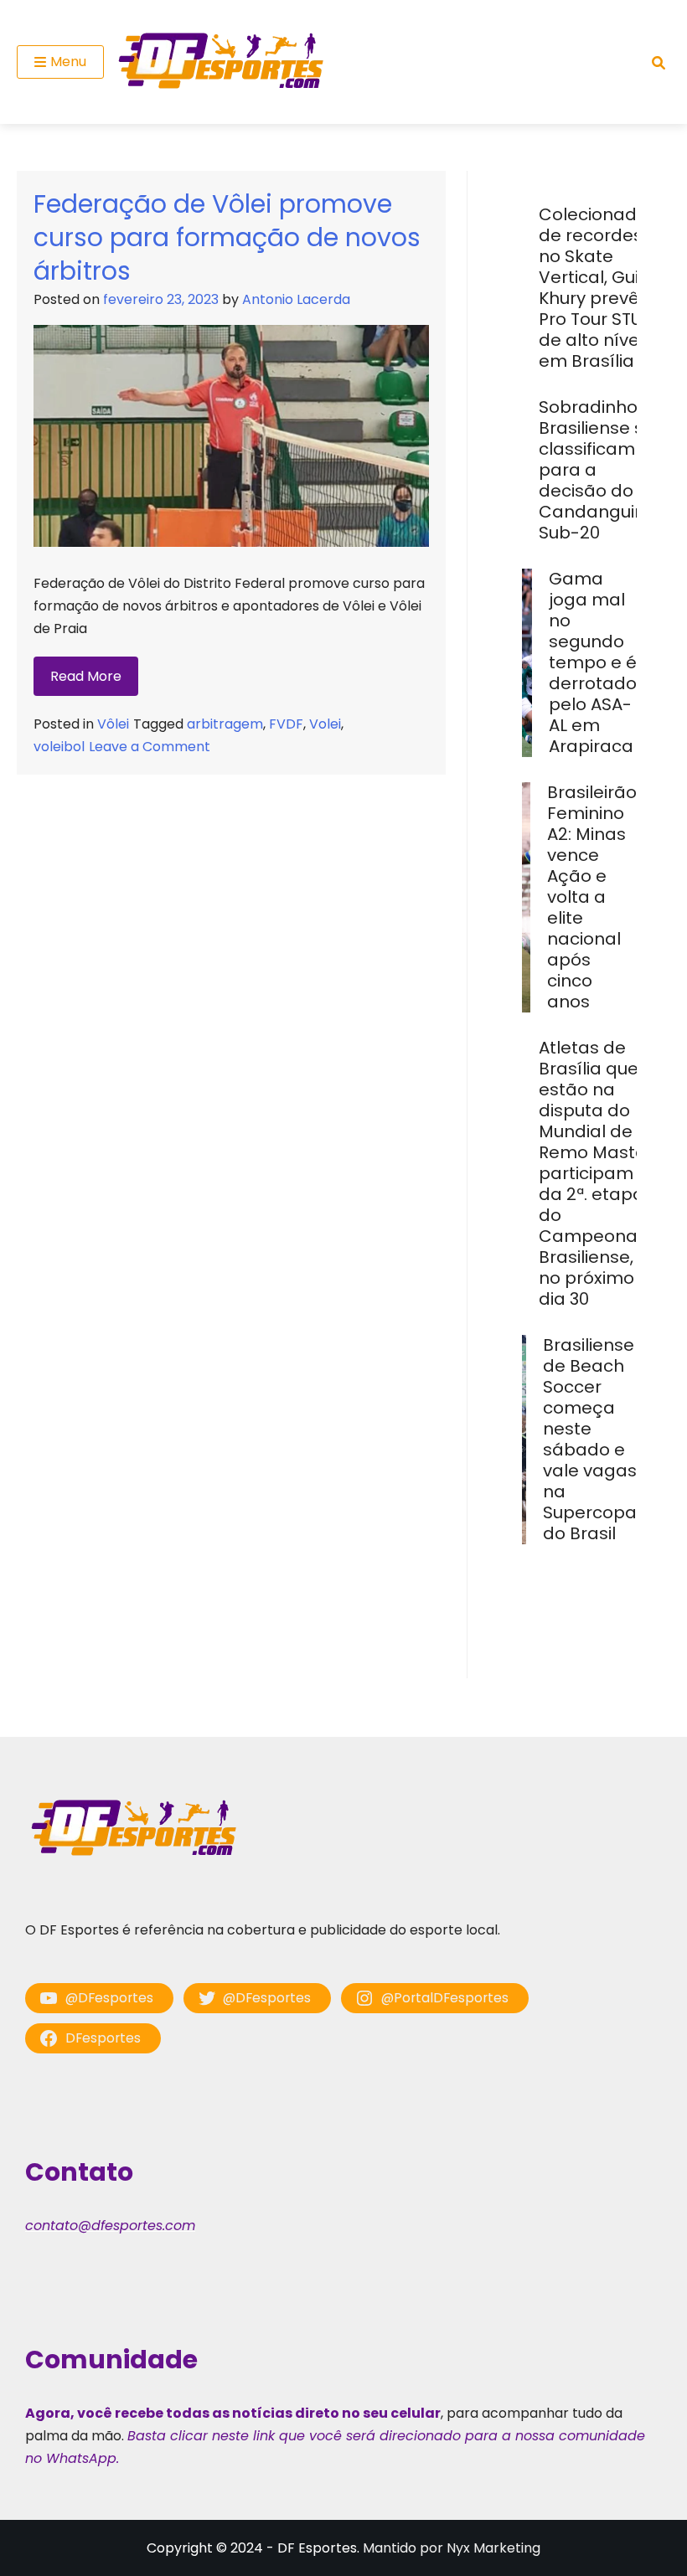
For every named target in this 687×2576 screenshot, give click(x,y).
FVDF (286, 724)
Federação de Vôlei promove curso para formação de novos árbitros (227, 237)
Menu (68, 62)
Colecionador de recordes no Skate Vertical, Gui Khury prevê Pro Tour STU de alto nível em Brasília (597, 288)
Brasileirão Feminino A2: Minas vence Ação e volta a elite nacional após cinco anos (592, 897)
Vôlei (113, 724)
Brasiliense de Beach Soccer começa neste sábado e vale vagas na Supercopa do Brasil (590, 1439)
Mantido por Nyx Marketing (452, 2548)
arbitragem (225, 724)
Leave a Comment (150, 747)
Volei (325, 724)
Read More (86, 676)
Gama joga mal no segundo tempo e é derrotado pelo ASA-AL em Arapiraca (593, 662)
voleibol (59, 747)
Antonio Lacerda (296, 299)
